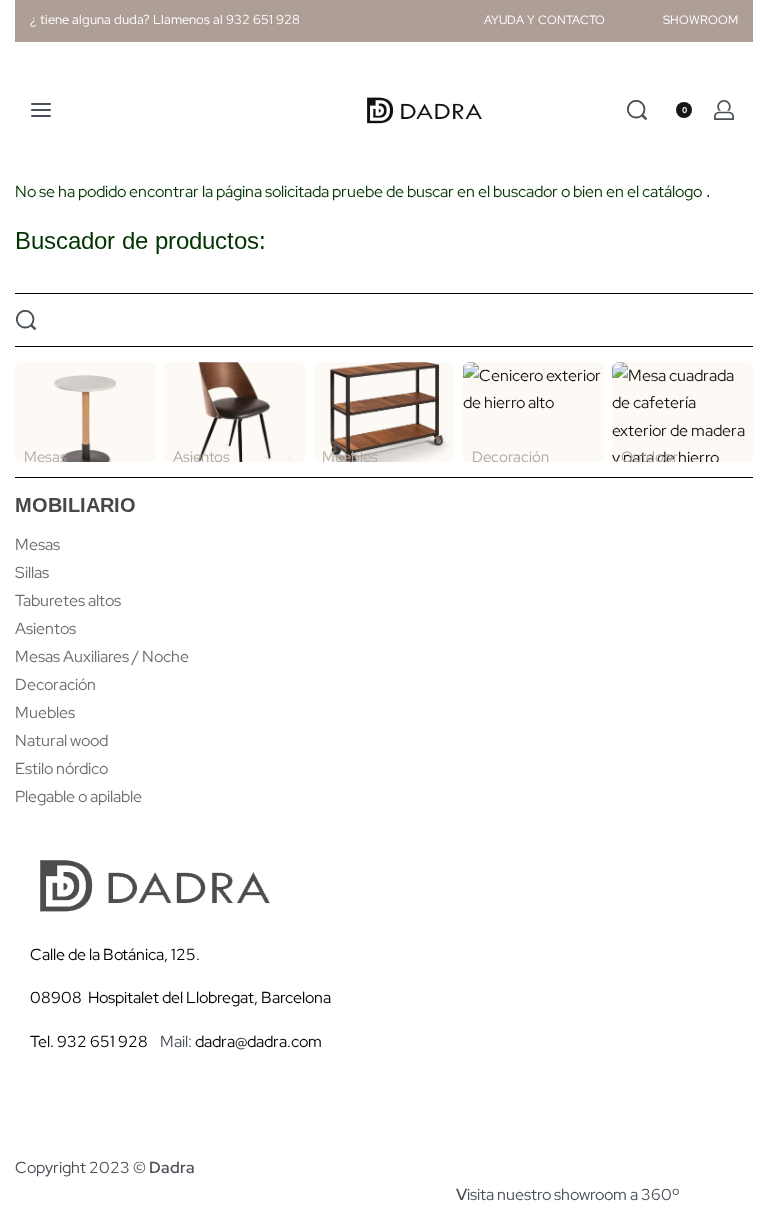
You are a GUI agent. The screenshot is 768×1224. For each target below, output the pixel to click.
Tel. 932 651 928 (89, 1041)
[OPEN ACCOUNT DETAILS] (724, 110)
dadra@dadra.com (258, 1041)
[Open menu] (41, 110)
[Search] (637, 110)
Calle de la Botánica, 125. (116, 954)
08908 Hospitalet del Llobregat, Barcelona (180, 997)
